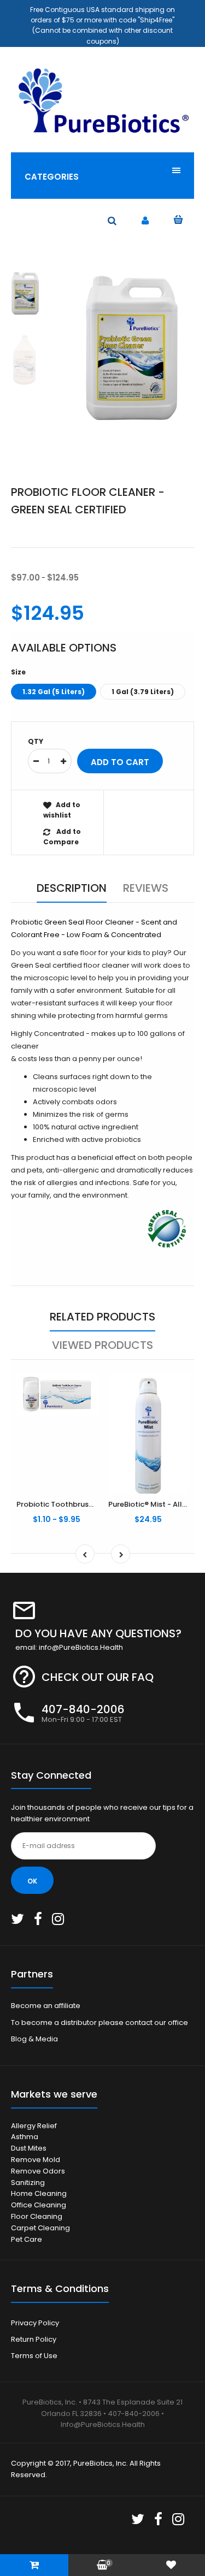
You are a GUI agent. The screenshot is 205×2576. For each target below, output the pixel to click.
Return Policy (34, 2339)
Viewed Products (102, 1345)
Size (18, 672)
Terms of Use (34, 2356)
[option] (130, 348)
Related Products (102, 1317)
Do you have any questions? (98, 1633)
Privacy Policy (35, 2323)
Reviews (146, 888)
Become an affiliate (46, 2006)
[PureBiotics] (102, 134)
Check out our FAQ (98, 1677)
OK (32, 1881)
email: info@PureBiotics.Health (69, 1647)
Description (72, 888)
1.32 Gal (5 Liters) (54, 692)
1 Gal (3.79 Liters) (143, 692)
